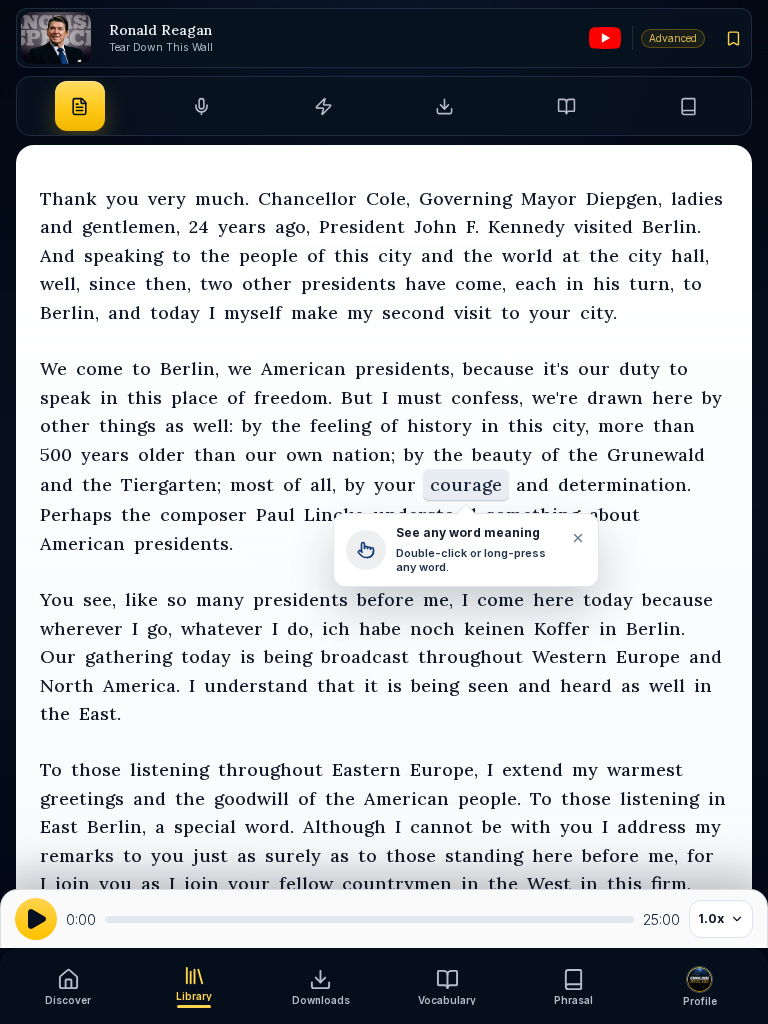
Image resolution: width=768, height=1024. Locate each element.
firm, (671, 883)
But (357, 397)
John (435, 226)
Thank (68, 198)
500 (56, 454)
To (51, 769)
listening (169, 769)
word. (269, 826)
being (288, 656)
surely (293, 855)
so (177, 599)
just (210, 855)
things (127, 425)
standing (484, 855)
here (672, 397)
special (205, 826)
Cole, (388, 198)
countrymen (397, 883)
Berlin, (69, 312)
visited (603, 226)
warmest (645, 769)
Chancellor (307, 198)
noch (432, 628)
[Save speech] (734, 38)
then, (168, 283)
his (606, 283)
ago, (292, 226)
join (72, 883)
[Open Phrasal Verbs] (688, 106)
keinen (494, 628)
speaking (123, 255)
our (594, 368)
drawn (615, 397)
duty (639, 368)
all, (323, 484)
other (267, 283)
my (360, 312)
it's (556, 368)
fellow (306, 883)
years (242, 226)
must (419, 397)
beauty (502, 454)
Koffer (562, 628)
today (175, 312)
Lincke (334, 514)
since (112, 283)
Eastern (366, 769)
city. (598, 312)
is (247, 656)
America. (141, 685)
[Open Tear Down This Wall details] (56, 38)
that (336, 685)
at (571, 255)
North (67, 685)
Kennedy (526, 226)
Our (58, 656)
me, (438, 599)
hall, (690, 255)
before (385, 599)
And (57, 255)
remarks (77, 855)
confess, (487, 397)
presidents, (404, 368)
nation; (363, 454)
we (240, 368)
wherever (81, 628)
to (181, 255)
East (59, 826)
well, (60, 283)
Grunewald (656, 454)
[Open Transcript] (80, 106)
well (667, 685)
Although (344, 826)
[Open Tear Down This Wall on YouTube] (605, 38)
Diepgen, (624, 198)
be (492, 826)
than (674, 425)
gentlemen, (131, 226)
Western (569, 656)
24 (199, 226)
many (220, 599)
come (99, 368)
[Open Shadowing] (201, 106)
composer (203, 514)
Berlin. (671, 226)
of (316, 255)
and (56, 226)
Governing (465, 198)
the (215, 255)
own (304, 454)
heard (586, 685)
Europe (648, 656)
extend (532, 769)
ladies (697, 198)
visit (473, 312)
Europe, (444, 769)
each (536, 283)
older (161, 454)
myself (253, 312)
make (314, 312)
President (362, 226)
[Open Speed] (323, 106)
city (395, 255)
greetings (82, 798)
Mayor (549, 198)
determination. (624, 484)
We (53, 368)
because (498, 368)
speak (65, 397)
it (371, 685)
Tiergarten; (171, 484)
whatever (222, 628)
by (712, 397)
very (167, 198)
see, (99, 599)
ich (336, 628)
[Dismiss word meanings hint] (577, 538)
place (194, 397)
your (550, 312)
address (651, 826)
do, (300, 628)
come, (480, 283)
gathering (128, 656)
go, (159, 628)
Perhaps (76, 514)
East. (100, 713)
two (216, 283)
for (700, 855)
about (614, 514)
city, (570, 425)
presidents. (183, 543)
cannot (441, 826)
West (549, 883)
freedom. (293, 397)
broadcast (365, 656)
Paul (275, 514)
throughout (470, 656)
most (252, 484)
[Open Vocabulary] (566, 106)
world (527, 255)
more (621, 425)
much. (222, 198)
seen (488, 685)
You (57, 599)
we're (555, 397)
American (303, 368)
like (141, 599)
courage (466, 484)
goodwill (251, 798)
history (439, 425)
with (531, 826)
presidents (348, 283)
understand (256, 685)
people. (489, 798)
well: (213, 425)
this (351, 255)
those (96, 769)
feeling (340, 425)
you (122, 198)
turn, (651, 283)
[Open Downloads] (445, 106)
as (174, 425)
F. (472, 226)
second (413, 312)
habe (380, 628)
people (268, 255)
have (425, 283)
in (575, 283)
